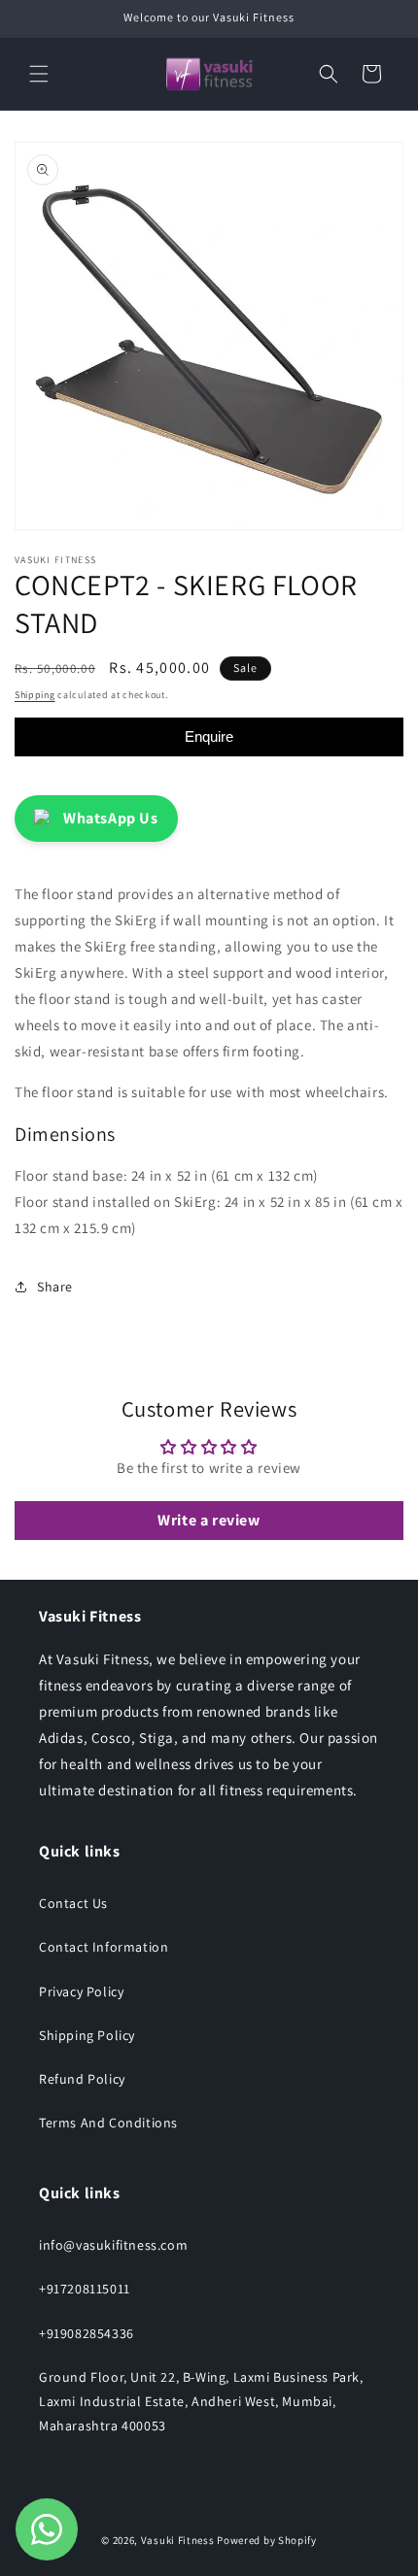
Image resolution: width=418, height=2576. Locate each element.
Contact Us (73, 1903)
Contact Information (104, 1947)
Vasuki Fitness (178, 2540)
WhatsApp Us (111, 818)
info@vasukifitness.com (113, 2245)
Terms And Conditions (108, 2123)
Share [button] (55, 1287)
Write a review (209, 1520)
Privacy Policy (81, 1991)
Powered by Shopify (267, 2540)
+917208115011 (85, 2289)
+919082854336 (87, 2333)
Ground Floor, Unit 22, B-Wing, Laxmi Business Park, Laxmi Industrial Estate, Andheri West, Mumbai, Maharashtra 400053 (201, 2401)
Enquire (209, 736)
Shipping (35, 695)
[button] (39, 74)
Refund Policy (82, 2079)
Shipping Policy (87, 2035)
